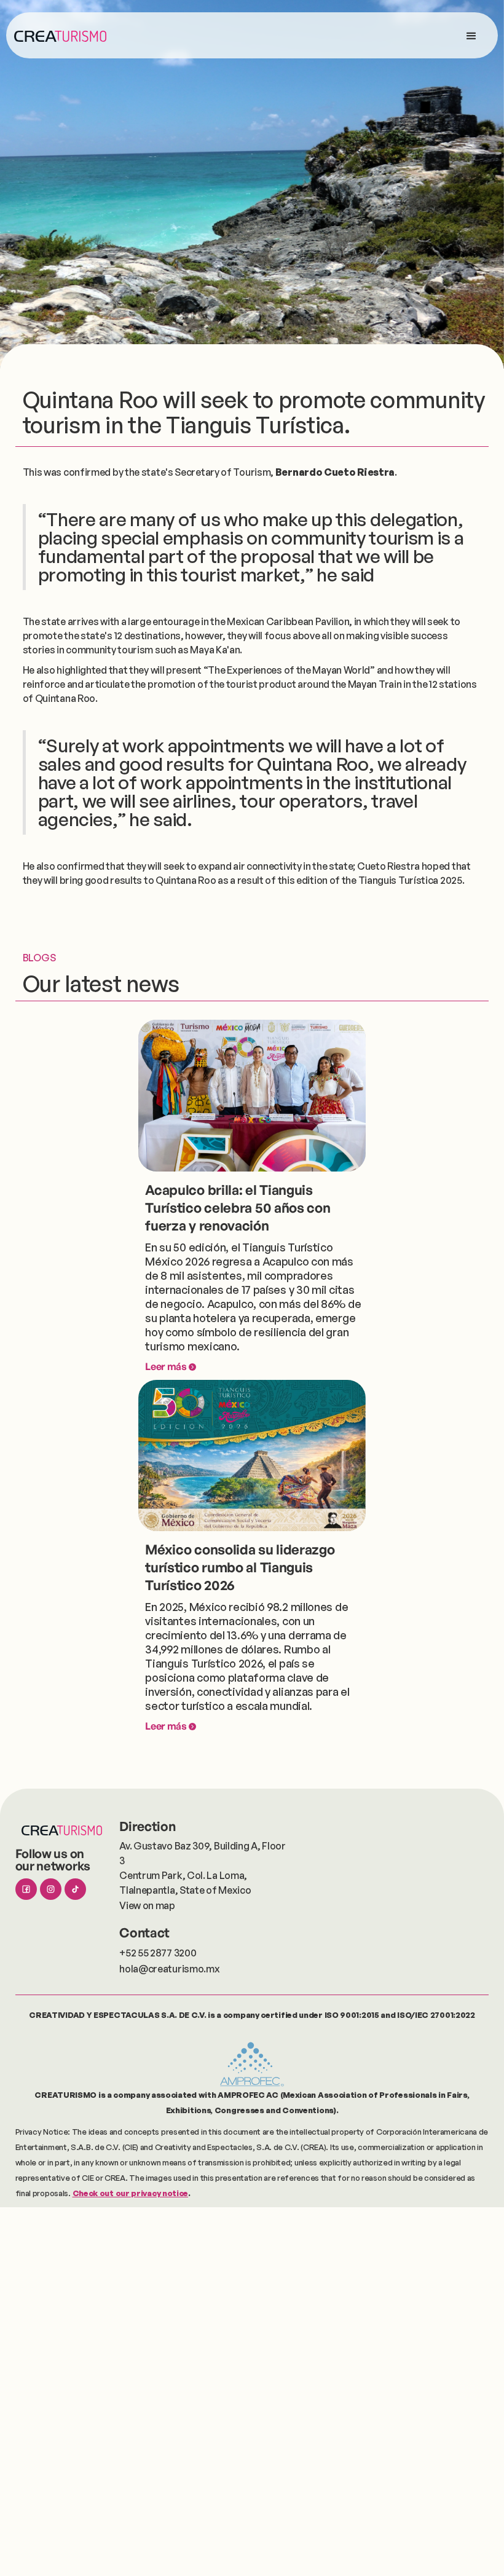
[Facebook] (26, 1889)
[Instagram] (51, 1889)
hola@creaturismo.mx (169, 1969)
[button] (471, 35)
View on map (147, 1905)
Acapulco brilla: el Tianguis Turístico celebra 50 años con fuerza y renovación (238, 1207)
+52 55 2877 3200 (158, 1953)
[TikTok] (75, 1889)
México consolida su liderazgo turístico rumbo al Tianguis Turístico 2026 (240, 1567)
